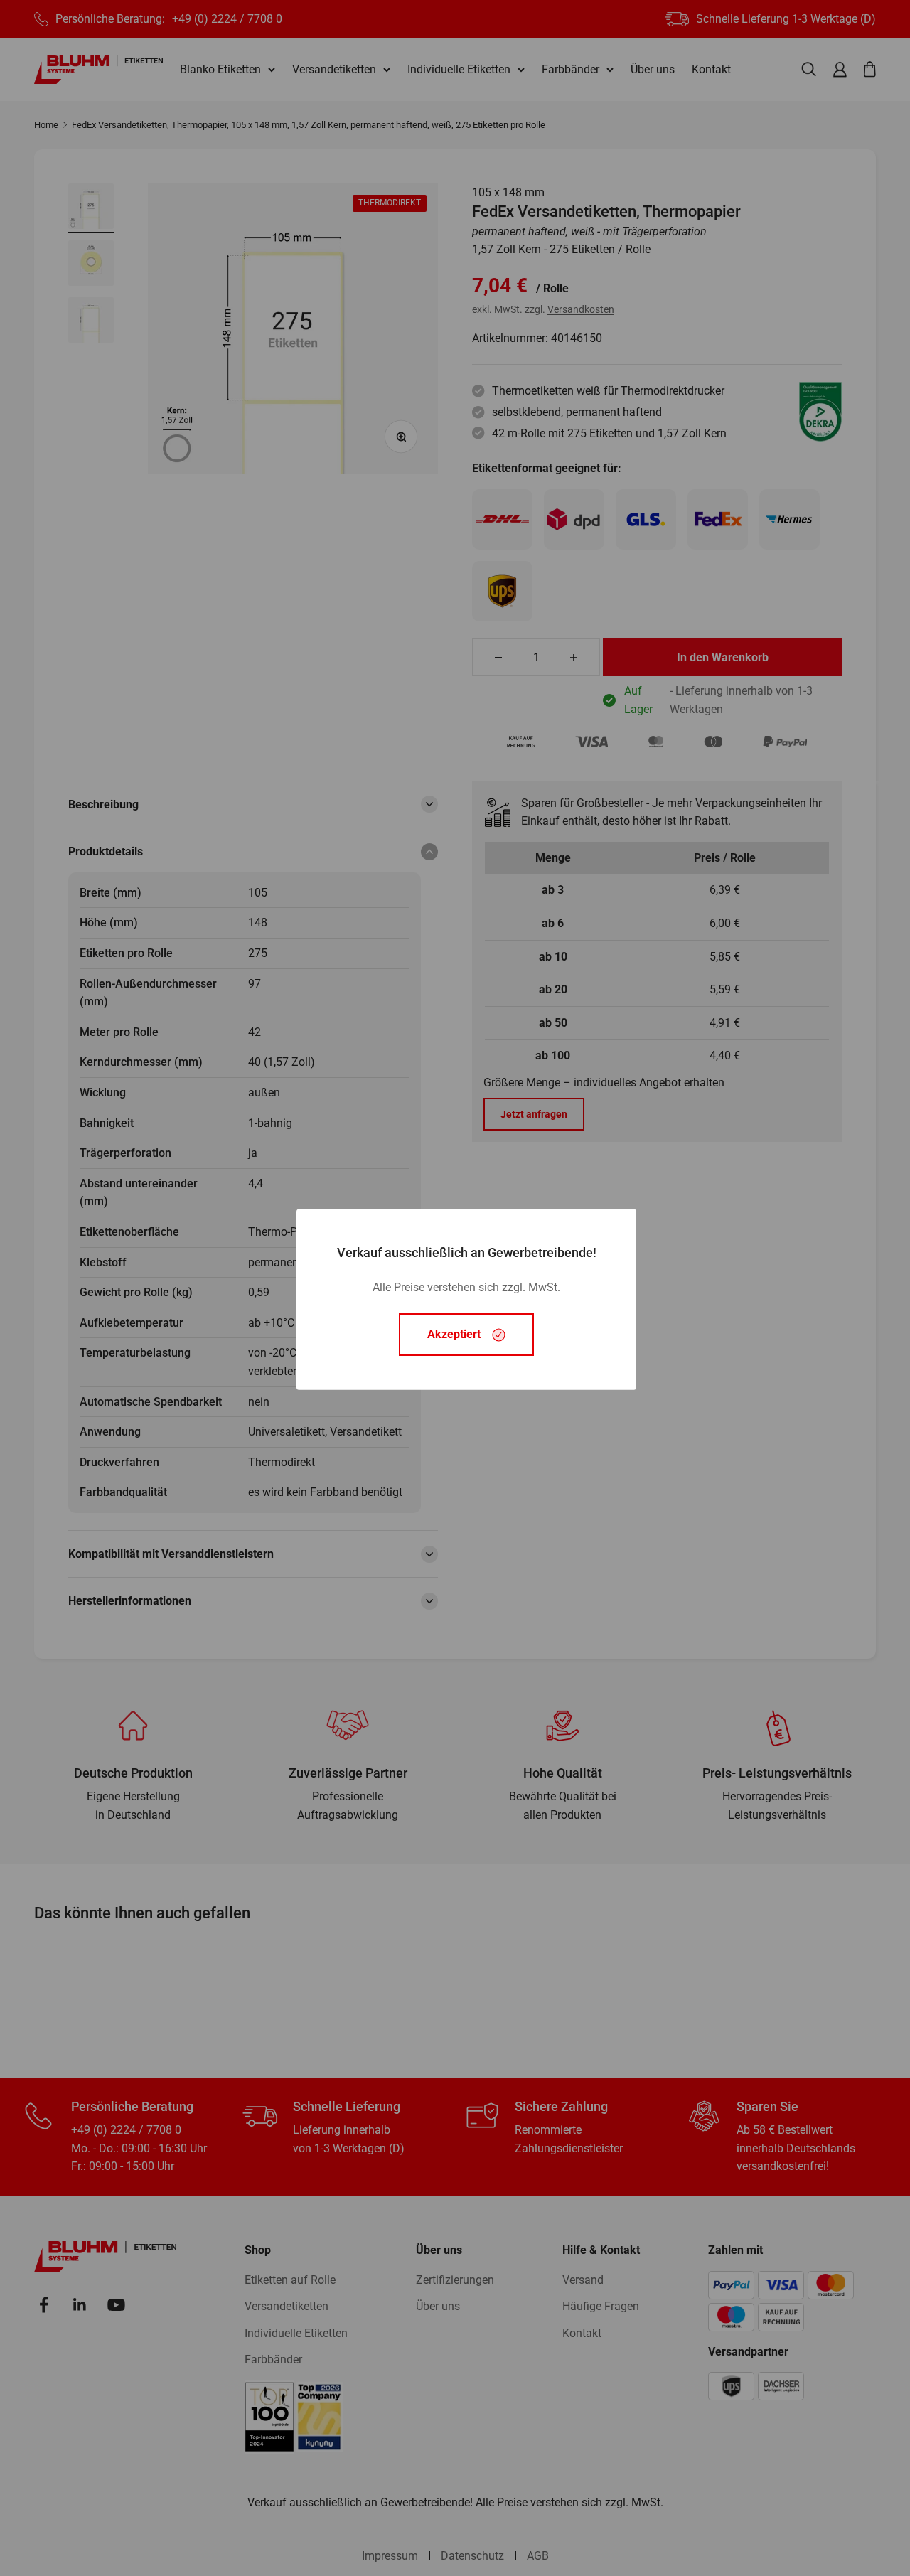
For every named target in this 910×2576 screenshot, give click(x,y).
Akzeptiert (454, 1334)
